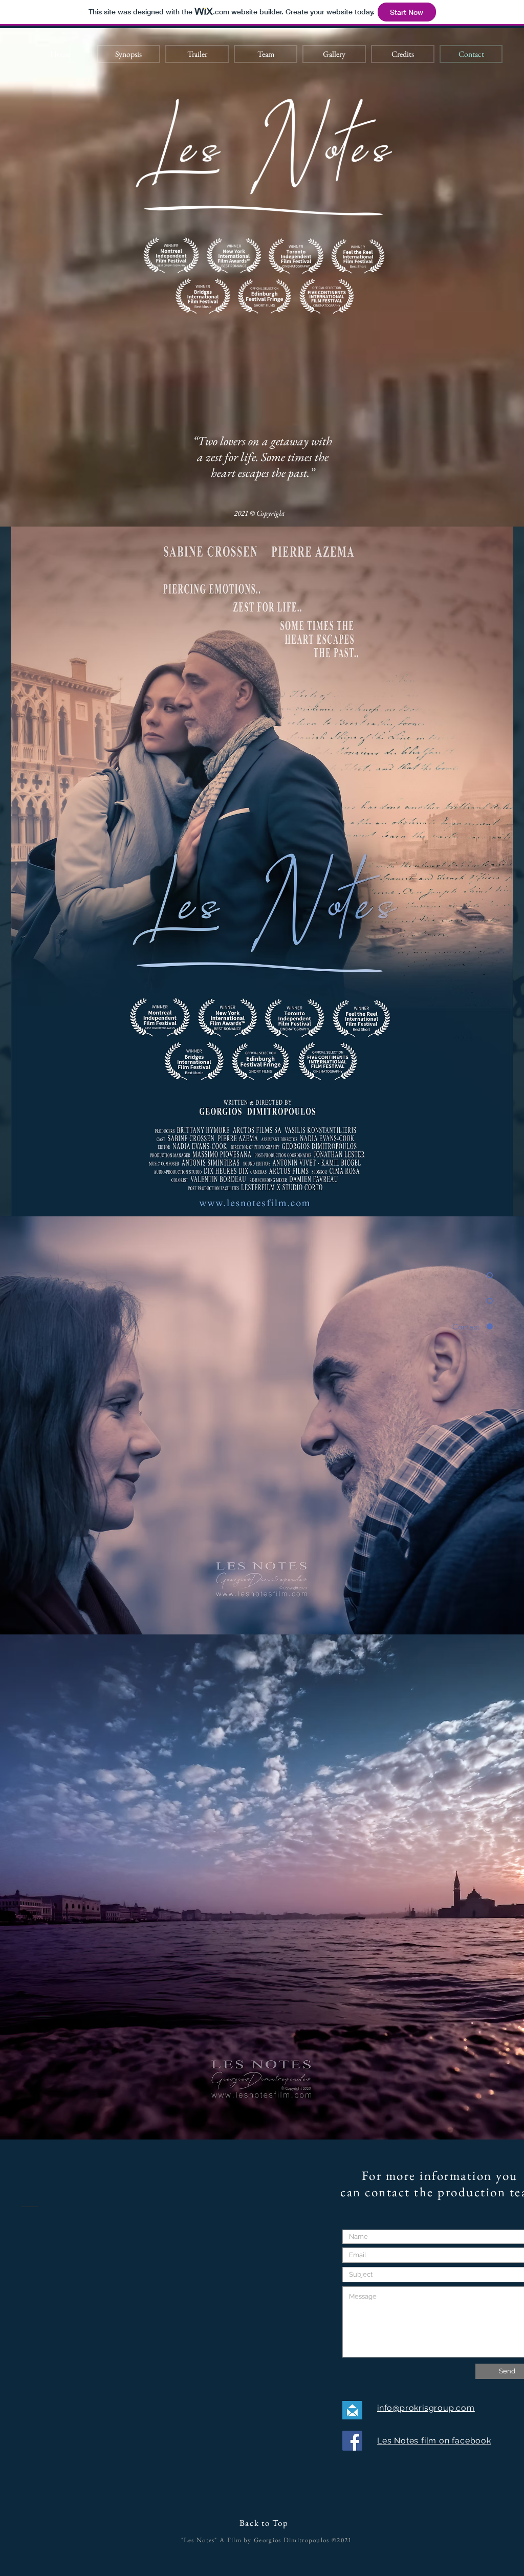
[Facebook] (352, 2441)
